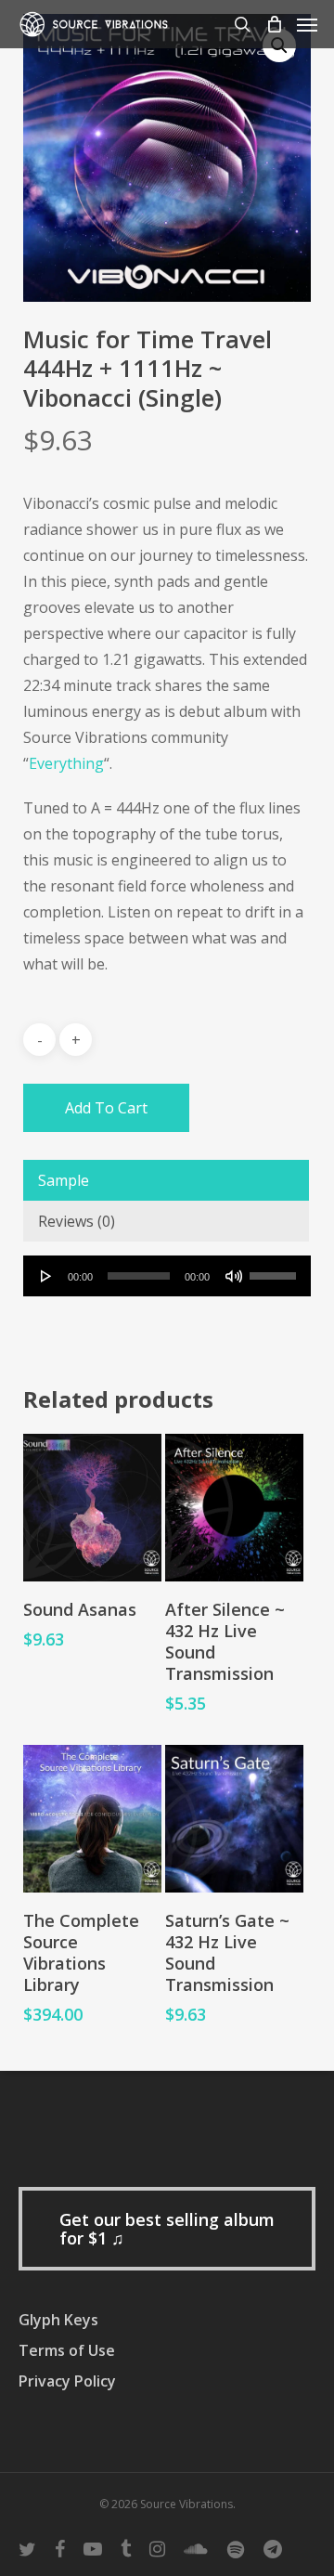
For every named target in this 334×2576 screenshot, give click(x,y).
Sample (64, 1180)
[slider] (276, 1269)
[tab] (166, 1180)
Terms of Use (67, 2350)
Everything (66, 763)
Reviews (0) (77, 1221)
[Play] (46, 1276)
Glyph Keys (58, 2320)
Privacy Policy (67, 2381)
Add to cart (106, 1108)
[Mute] (234, 1276)
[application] (167, 1276)
